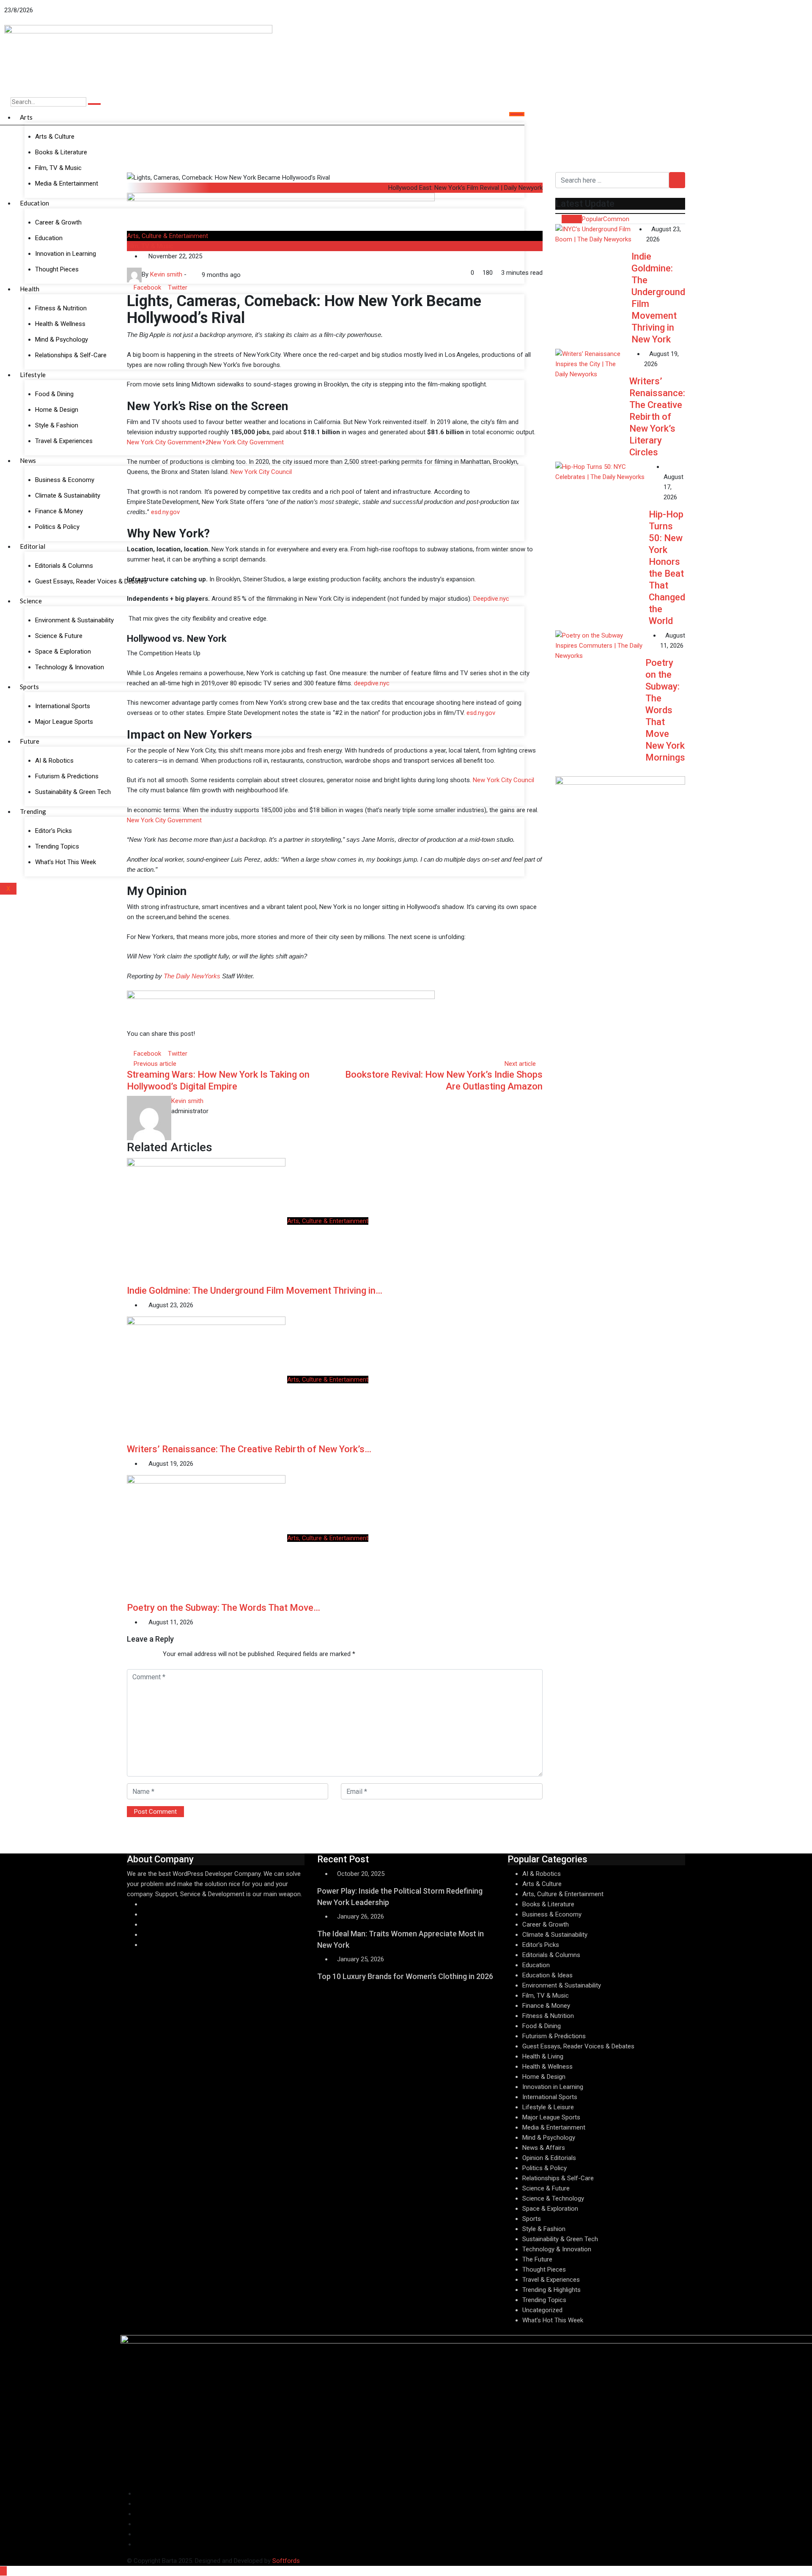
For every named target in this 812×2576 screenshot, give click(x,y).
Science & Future (546, 2188)
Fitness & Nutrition (548, 2016)
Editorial (33, 546)
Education (35, 203)
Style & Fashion (544, 2229)
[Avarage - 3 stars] (141, 1654)
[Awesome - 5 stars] (154, 1654)
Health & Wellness (547, 2067)
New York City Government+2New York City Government (205, 442)
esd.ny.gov (165, 512)
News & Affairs (544, 2148)
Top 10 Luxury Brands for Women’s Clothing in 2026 (405, 1976)
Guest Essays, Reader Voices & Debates (578, 2046)
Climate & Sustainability (555, 1935)
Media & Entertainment (554, 2127)
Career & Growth (546, 1924)
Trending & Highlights (551, 2290)
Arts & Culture (55, 137)
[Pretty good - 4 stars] (148, 1654)
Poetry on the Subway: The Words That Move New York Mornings (665, 710)
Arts (26, 117)
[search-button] (94, 104)
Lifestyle (33, 375)
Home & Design (544, 2077)
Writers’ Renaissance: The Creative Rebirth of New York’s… (249, 1449)
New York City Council (260, 472)
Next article (520, 1064)
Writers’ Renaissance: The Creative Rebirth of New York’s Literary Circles (657, 417)
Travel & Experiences (551, 2280)
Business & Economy (552, 1914)
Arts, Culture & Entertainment (167, 236)
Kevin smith (187, 1101)
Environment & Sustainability (562, 1985)
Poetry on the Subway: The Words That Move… (224, 1608)
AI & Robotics (542, 1874)
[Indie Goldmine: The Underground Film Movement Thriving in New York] (594, 234)
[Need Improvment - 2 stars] (134, 1654)
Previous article (155, 1064)
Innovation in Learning (553, 2087)
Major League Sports (551, 2117)
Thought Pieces (544, 2269)
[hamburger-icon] (517, 114)
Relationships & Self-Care (558, 2178)
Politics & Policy (545, 2168)
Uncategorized (542, 2310)
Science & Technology (553, 2198)
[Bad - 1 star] (127, 1654)
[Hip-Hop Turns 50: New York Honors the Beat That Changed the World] (602, 472)
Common (616, 219)
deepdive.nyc (371, 683)
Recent (572, 219)
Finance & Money (546, 2006)
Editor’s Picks (541, 1945)
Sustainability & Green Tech (560, 2239)
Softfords (286, 2561)
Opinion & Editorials (549, 2158)
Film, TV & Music (150, 246)
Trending (33, 811)
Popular (593, 219)
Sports (30, 687)
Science (31, 601)
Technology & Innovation (557, 2249)
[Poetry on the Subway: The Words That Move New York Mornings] (601, 646)
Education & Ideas (547, 1975)
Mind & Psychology (549, 2138)
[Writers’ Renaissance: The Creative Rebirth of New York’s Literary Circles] (593, 364)
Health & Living (543, 2056)
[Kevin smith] (191, 275)
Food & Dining (542, 2026)
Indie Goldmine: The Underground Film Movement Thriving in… (255, 1291)
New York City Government (164, 820)
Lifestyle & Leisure (548, 2107)
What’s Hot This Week (553, 2320)
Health (30, 289)
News (28, 460)
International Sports (550, 2097)
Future (30, 741)
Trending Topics (544, 2300)
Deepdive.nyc (490, 599)
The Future (537, 2259)
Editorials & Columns (551, 1955)
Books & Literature (548, 1904)
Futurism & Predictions (554, 2036)
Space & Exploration (550, 2209)
